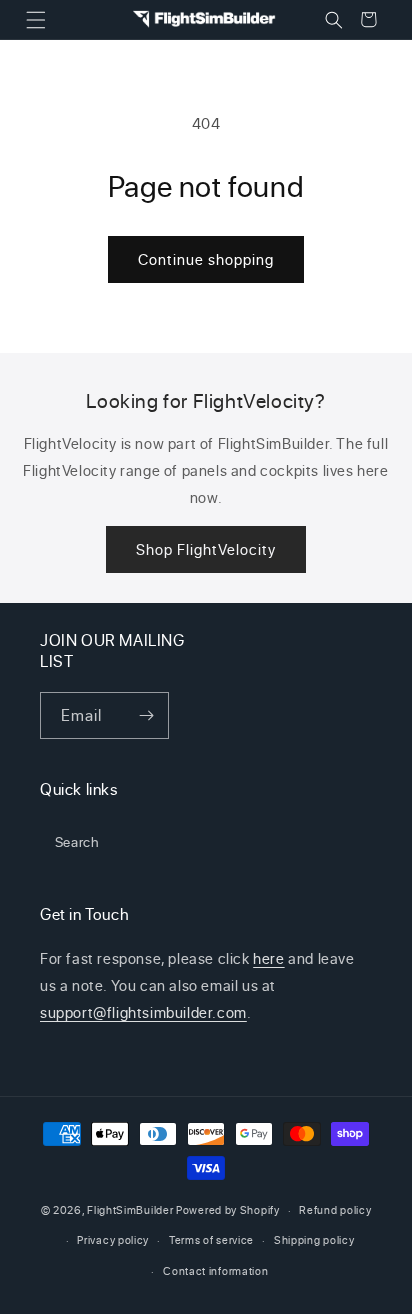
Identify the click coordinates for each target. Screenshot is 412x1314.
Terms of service (211, 1240)
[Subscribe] (146, 715)
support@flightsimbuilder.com (143, 1012)
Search (77, 841)
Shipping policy (314, 1240)
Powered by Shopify (228, 1210)
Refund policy (335, 1210)
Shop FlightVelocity (206, 549)
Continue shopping (206, 259)
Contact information (215, 1271)
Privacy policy (113, 1240)
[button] (35, 19)
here (268, 958)
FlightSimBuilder (130, 1210)
